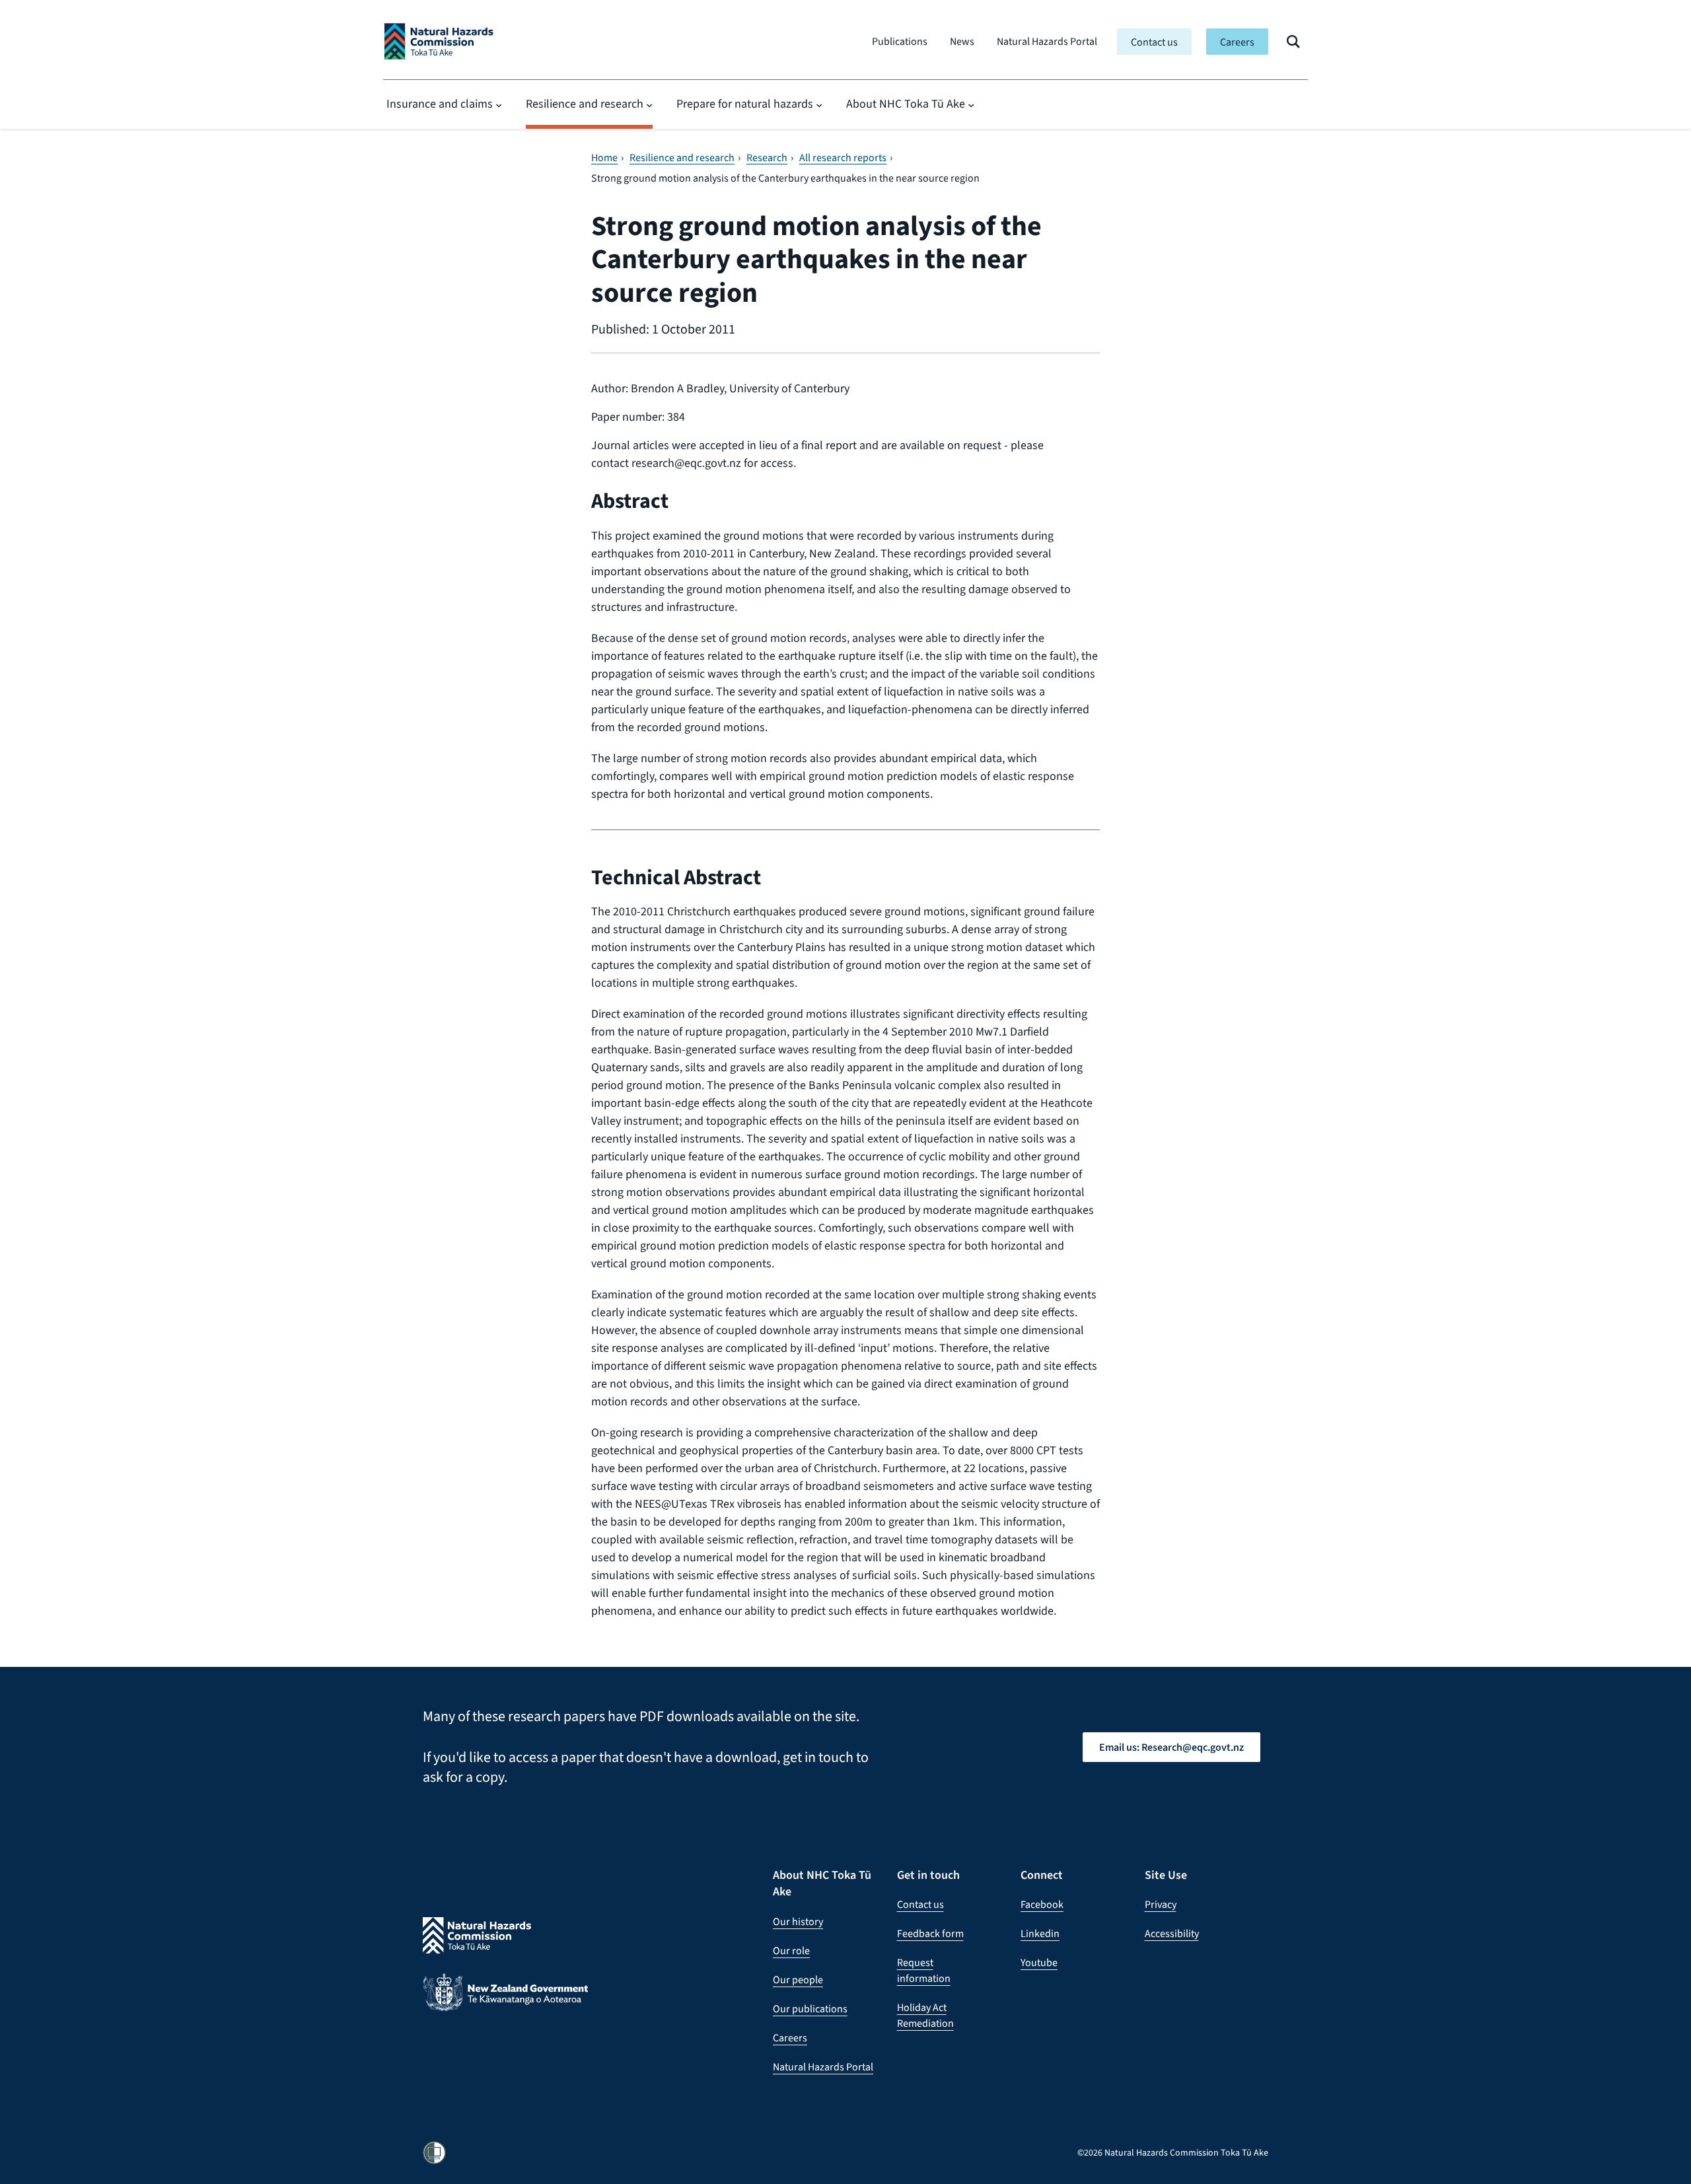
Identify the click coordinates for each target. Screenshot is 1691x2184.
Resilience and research (585, 104)
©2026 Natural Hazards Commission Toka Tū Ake (1173, 2153)
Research (767, 158)
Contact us (1154, 42)
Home (604, 158)
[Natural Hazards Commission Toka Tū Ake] (439, 41)
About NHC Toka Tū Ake (906, 104)
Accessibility (1172, 1933)
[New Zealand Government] (505, 2002)
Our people (798, 1980)
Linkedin (1040, 1933)
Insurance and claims (440, 104)
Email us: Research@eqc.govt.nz (1171, 1747)
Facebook (1042, 1904)
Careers (1237, 42)
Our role (791, 1951)
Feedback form (930, 1933)
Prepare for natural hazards (745, 104)
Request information (924, 1970)
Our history (798, 1921)
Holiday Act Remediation (925, 2015)
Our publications (810, 2009)
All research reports (843, 158)
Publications (900, 41)
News (962, 41)
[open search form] (1293, 42)
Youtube (1039, 1962)
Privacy (1161, 1904)
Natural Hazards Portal (1047, 41)
